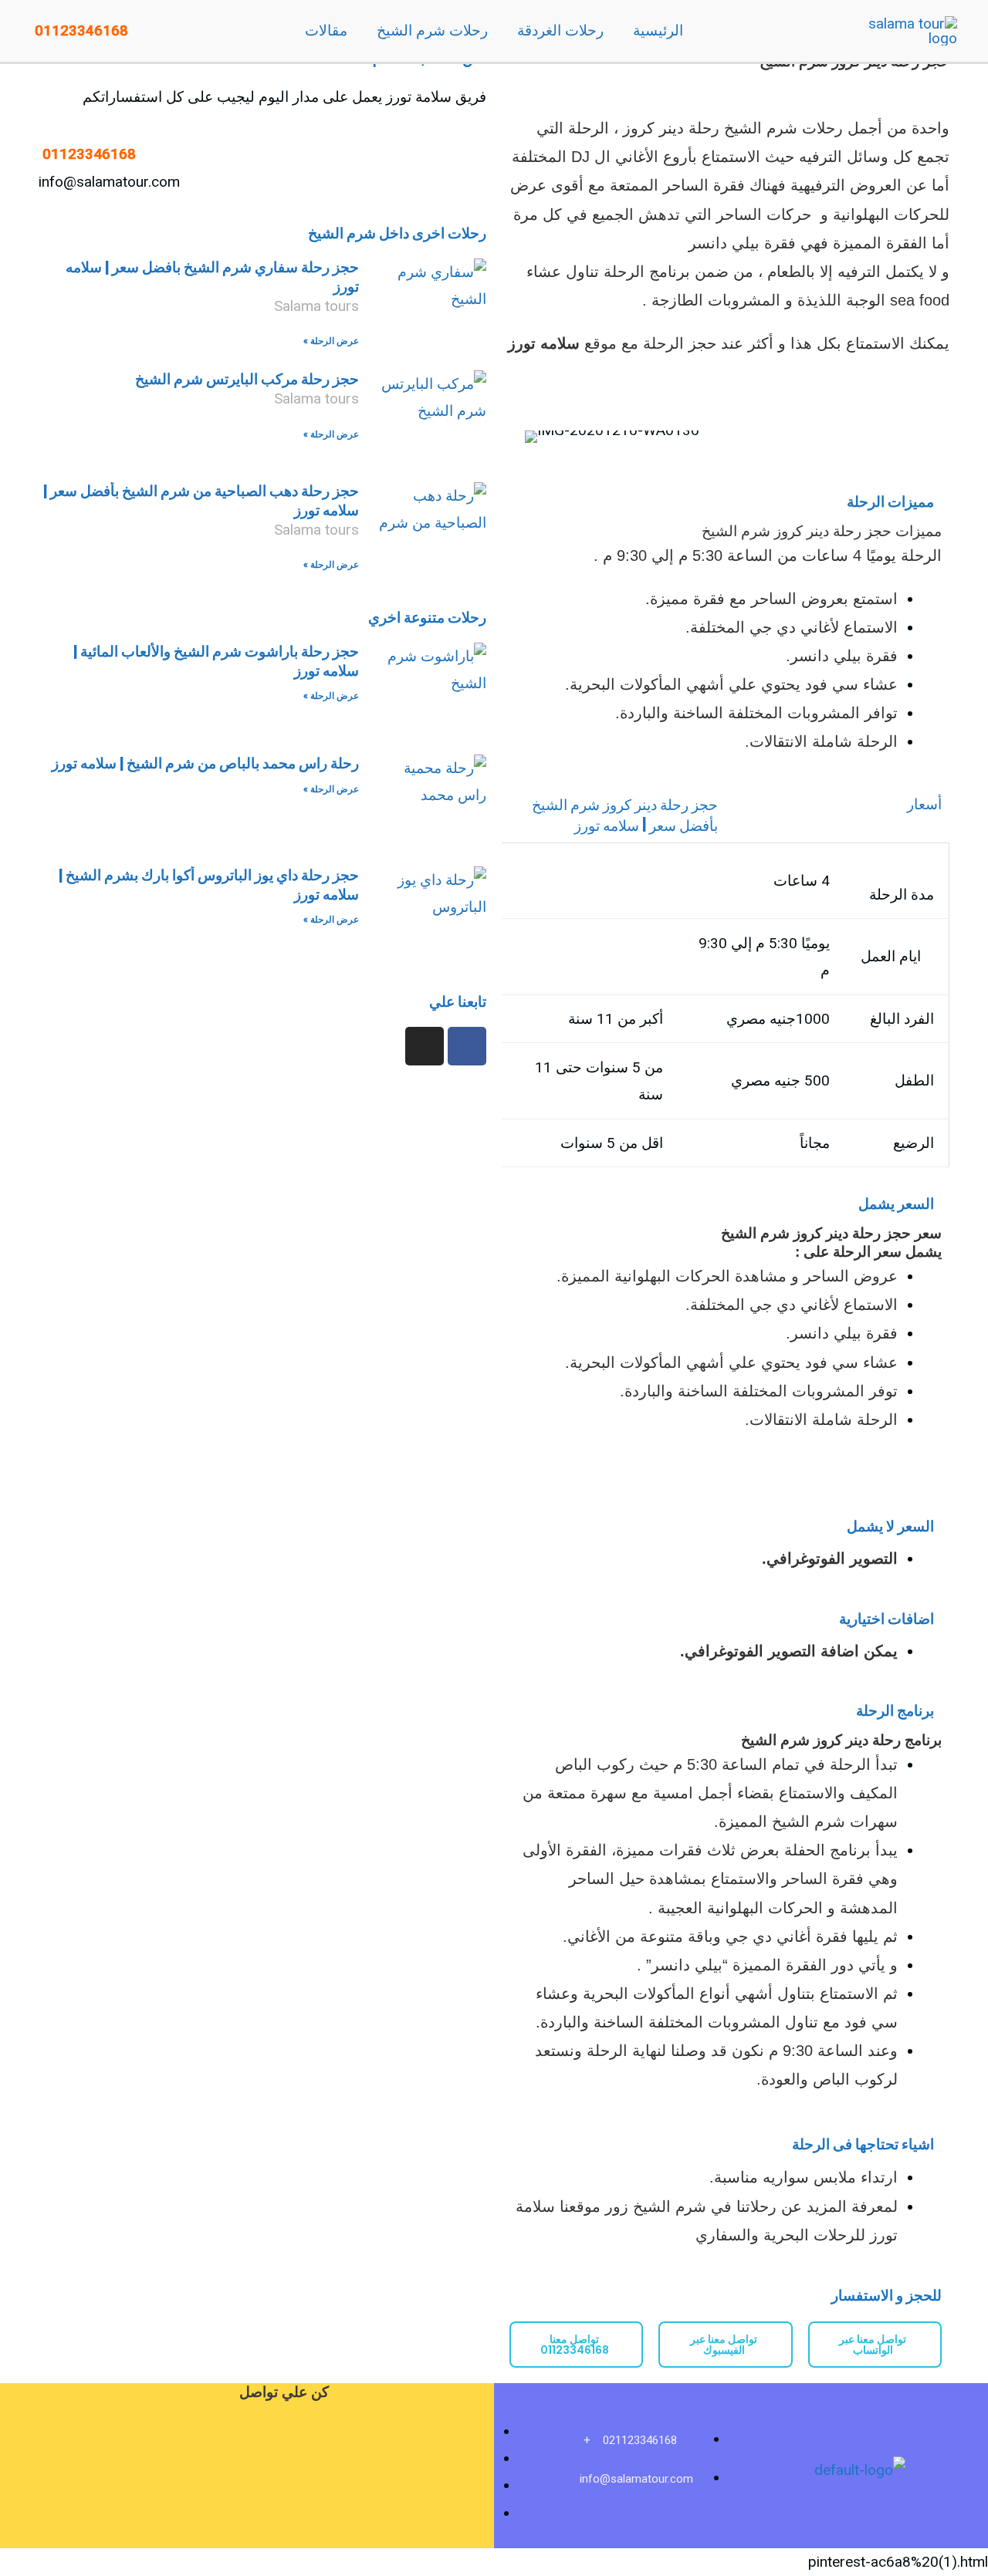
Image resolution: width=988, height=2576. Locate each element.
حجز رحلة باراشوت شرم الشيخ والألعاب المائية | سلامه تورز (216, 661)
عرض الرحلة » (331, 341)
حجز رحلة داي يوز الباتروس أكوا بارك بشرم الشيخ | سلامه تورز (209, 885)
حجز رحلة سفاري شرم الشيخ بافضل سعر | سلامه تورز (212, 277)
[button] (531, 436)
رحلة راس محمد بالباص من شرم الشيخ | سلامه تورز (205, 763)
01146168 (87, 154)
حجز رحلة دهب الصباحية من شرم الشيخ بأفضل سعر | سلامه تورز (201, 501)
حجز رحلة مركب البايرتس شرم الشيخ (247, 379)
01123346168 (80, 31)
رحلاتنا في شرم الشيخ (707, 2206)
